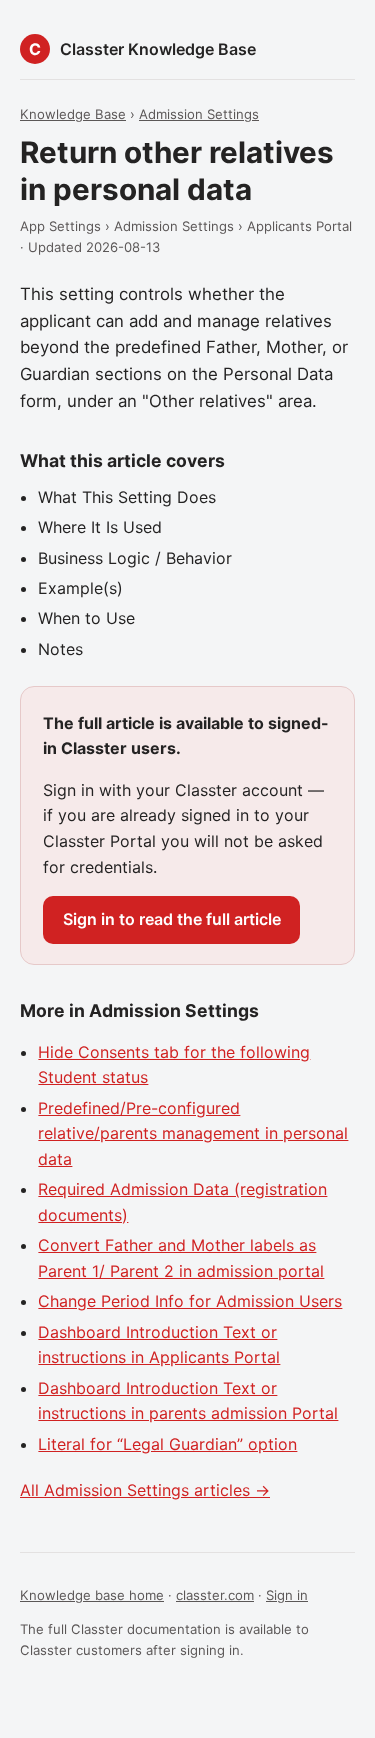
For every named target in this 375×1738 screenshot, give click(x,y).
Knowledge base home (92, 1595)
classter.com (215, 1595)
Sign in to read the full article (172, 919)
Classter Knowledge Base (158, 49)
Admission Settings (199, 114)
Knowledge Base (73, 114)
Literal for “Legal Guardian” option (167, 1444)
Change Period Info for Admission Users (190, 1301)
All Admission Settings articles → (145, 1490)
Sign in (287, 1595)
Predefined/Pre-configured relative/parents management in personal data (193, 1133)
